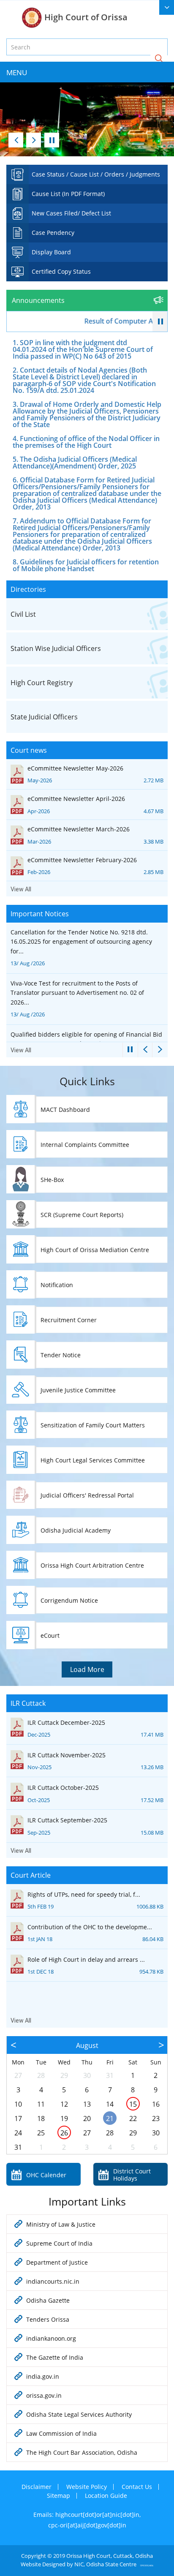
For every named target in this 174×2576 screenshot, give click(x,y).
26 (64, 2133)
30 (87, 2075)
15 (133, 2104)
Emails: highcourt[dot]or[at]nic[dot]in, (87, 2515)
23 (156, 2119)
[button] (159, 59)
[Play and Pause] (160, 322)
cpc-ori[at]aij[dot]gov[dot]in (87, 2525)
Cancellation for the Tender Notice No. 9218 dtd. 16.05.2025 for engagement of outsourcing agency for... (81, 948)
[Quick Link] (87, 174)
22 (133, 2119)
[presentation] (16, 140)
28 (41, 2075)
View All (21, 889)
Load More (87, 1669)
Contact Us (137, 2487)
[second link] (167, 7)
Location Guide (106, 2496)
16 (156, 2104)
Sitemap (58, 2496)
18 (41, 2119)
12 (64, 2104)
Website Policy (87, 2487)
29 (64, 2075)
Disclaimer (37, 2487)
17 (18, 2119)
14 (110, 2104)
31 (110, 2075)
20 (87, 2119)
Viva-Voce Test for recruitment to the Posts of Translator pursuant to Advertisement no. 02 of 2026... (77, 999)
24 (18, 2133)
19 (64, 2119)
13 (87, 2104)
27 (18, 2075)
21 (110, 2119)
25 (41, 2133)
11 (41, 2104)
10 (18, 2104)
